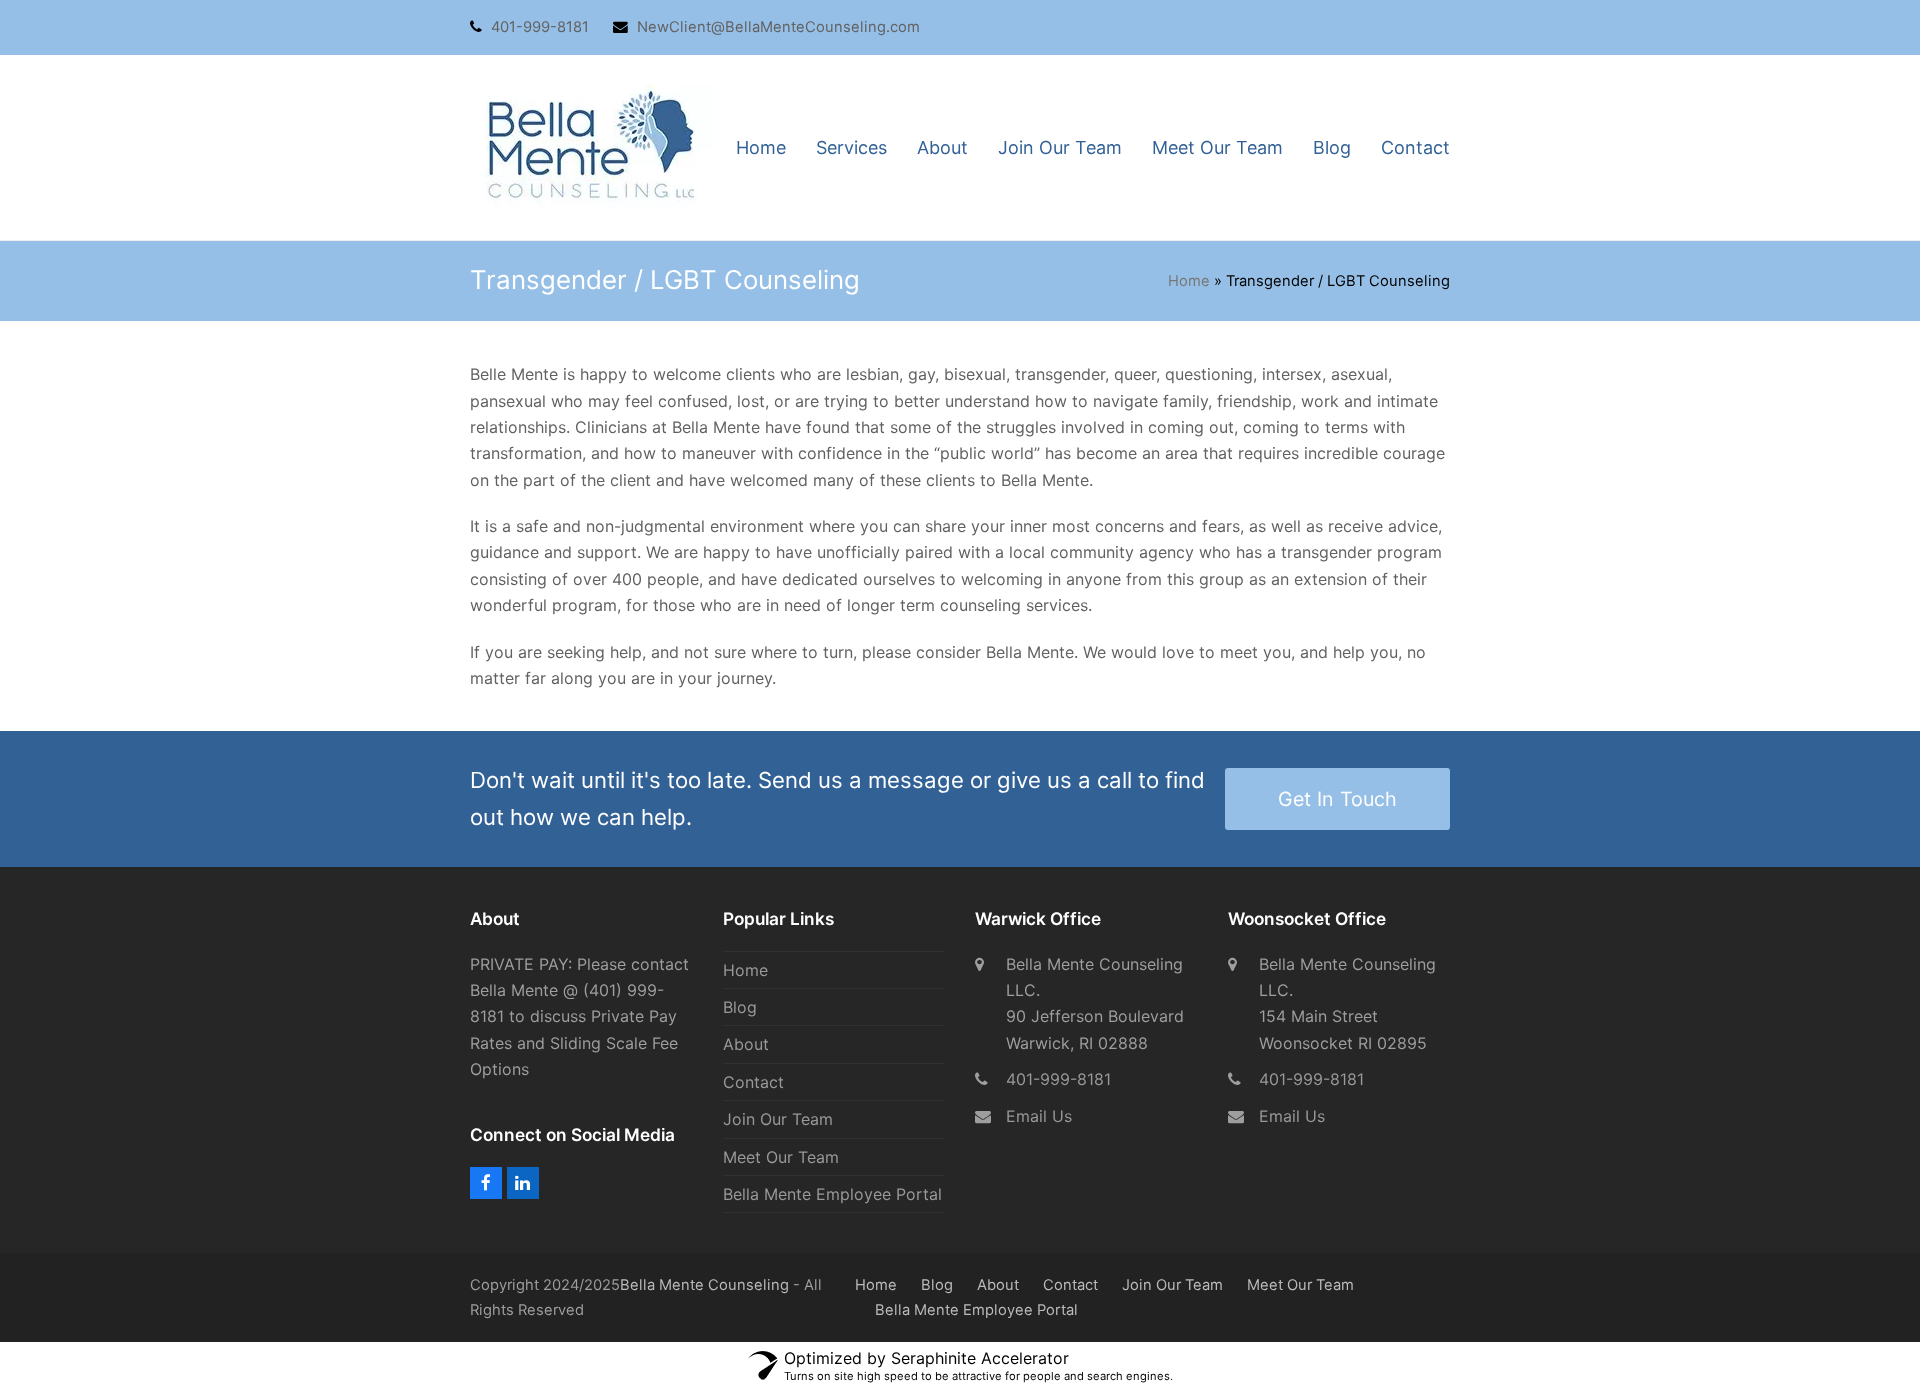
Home (1189, 281)
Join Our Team (778, 1119)
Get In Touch (1337, 799)
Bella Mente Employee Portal (832, 1194)
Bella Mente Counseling (704, 1285)
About (746, 1044)
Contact (753, 1082)
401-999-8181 (1058, 1079)
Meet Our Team (781, 1157)
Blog (740, 1007)
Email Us (1039, 1116)
